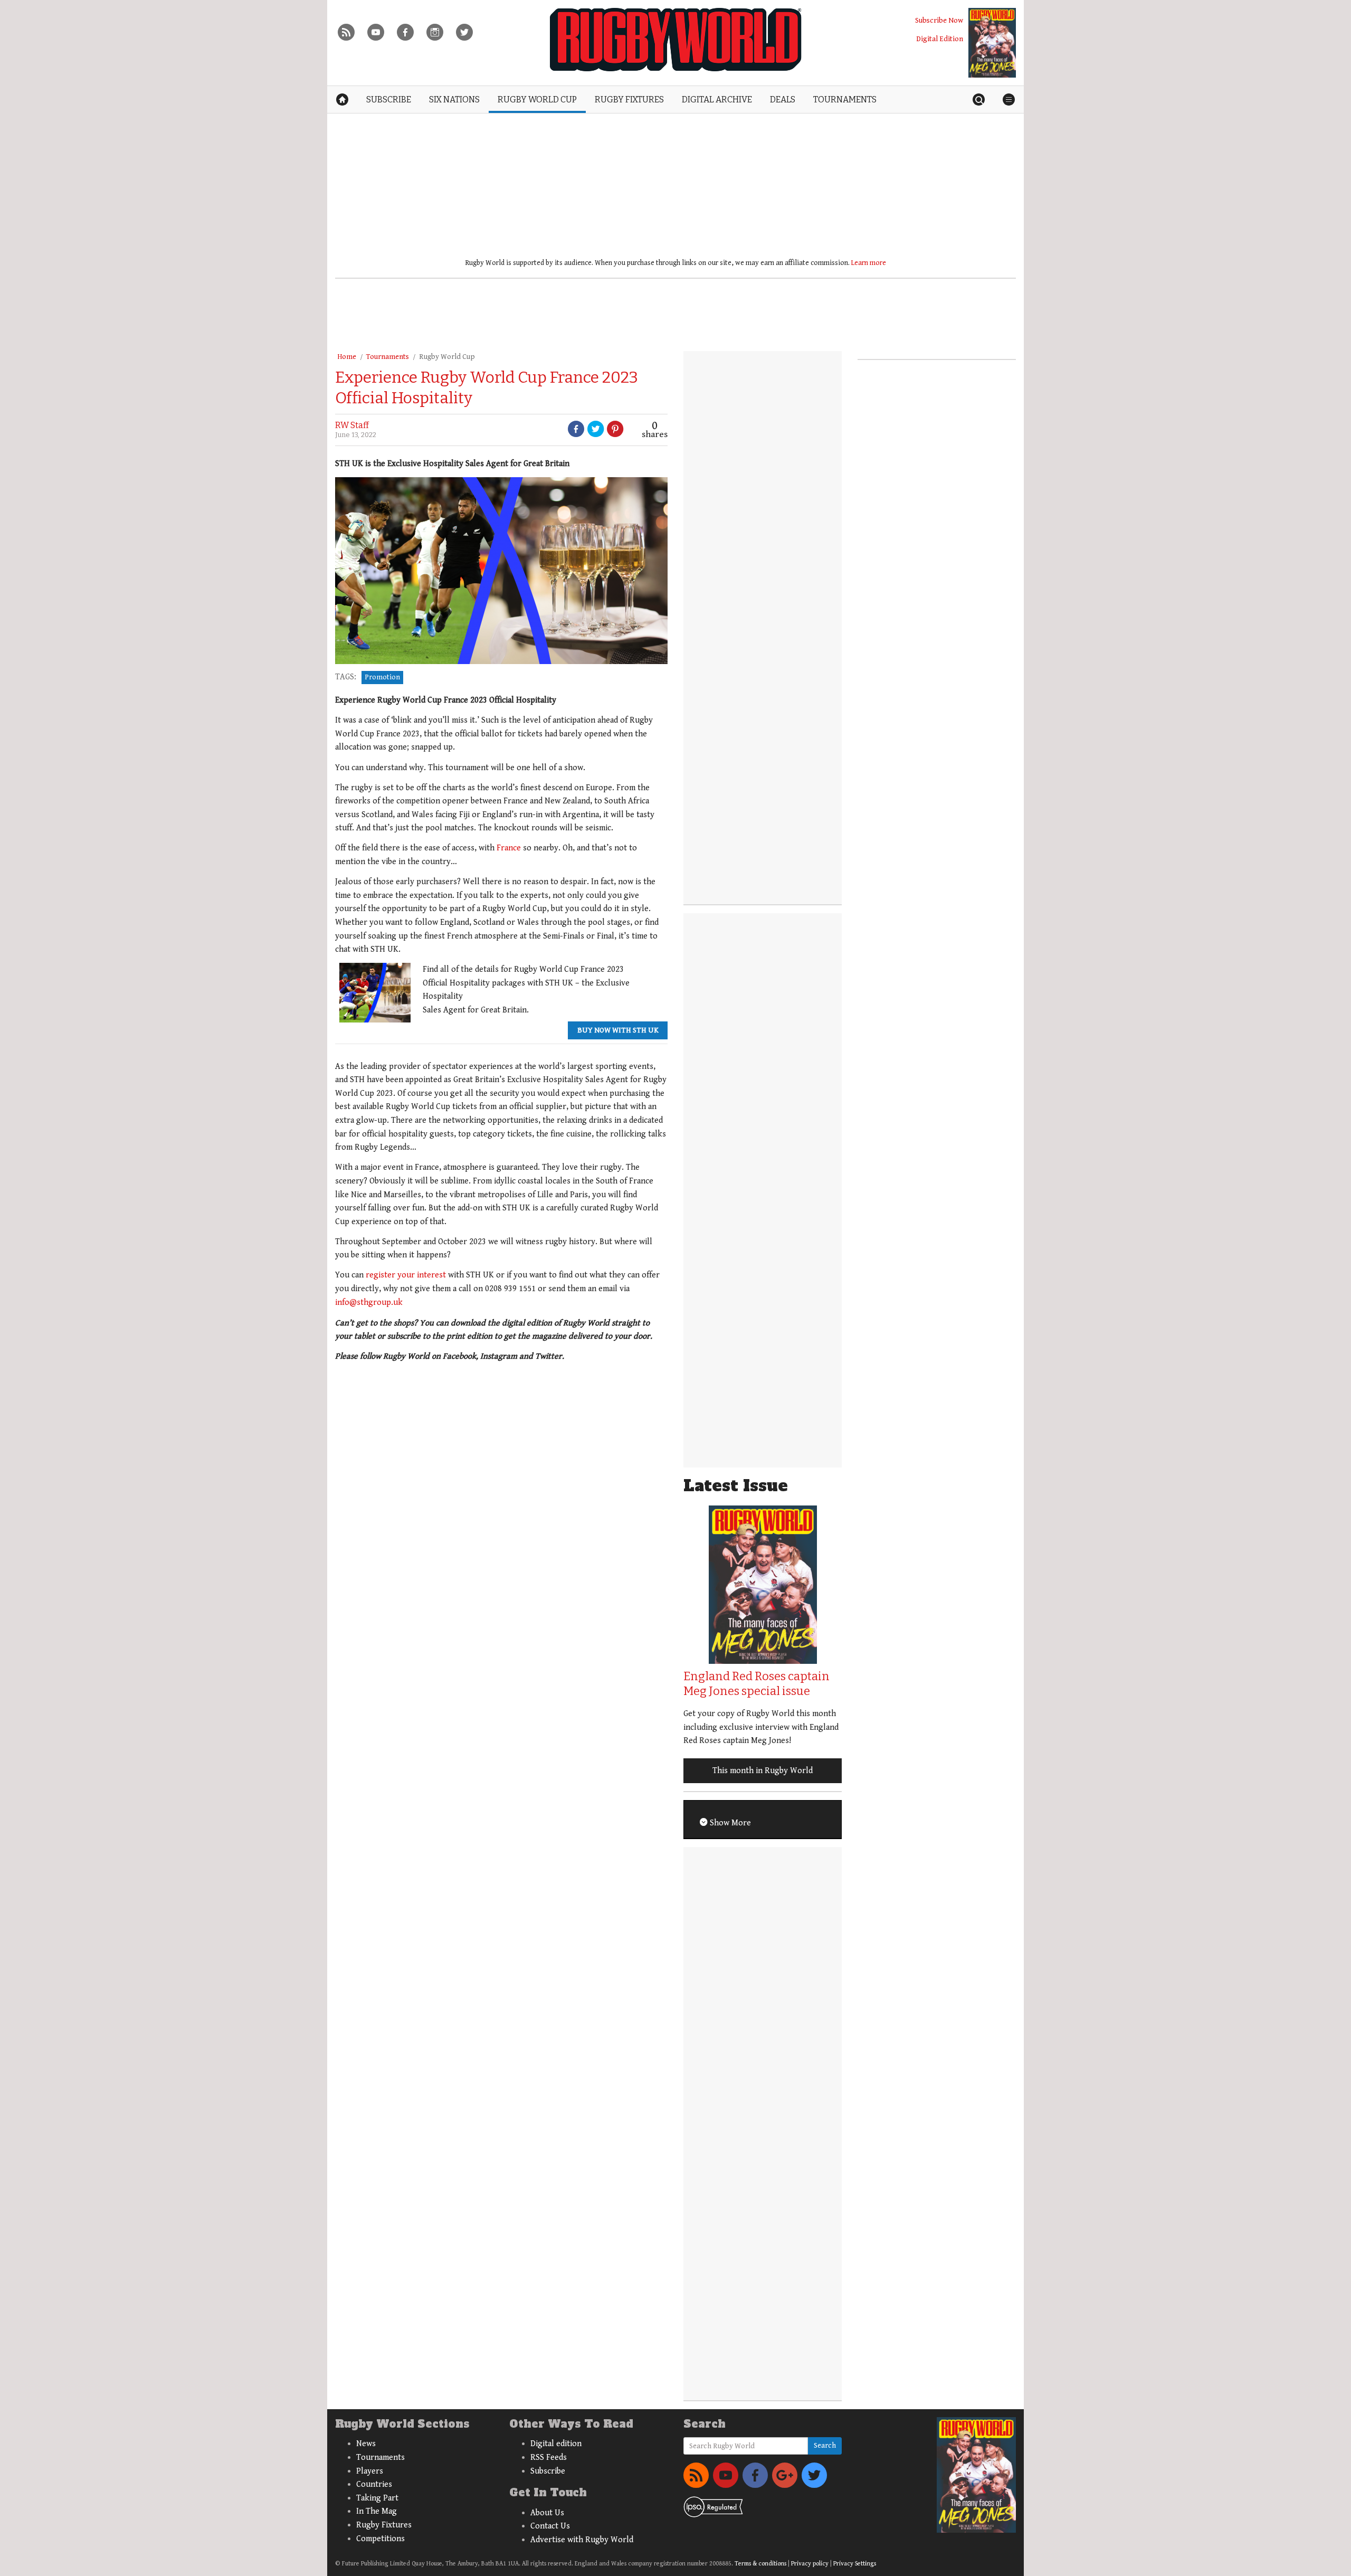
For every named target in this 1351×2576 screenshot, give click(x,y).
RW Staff (352, 425)
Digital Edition (940, 39)
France (509, 848)
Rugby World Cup (447, 357)
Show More (729, 1823)
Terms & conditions (760, 2564)
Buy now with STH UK (618, 1030)
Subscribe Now (939, 20)
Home (347, 357)
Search (825, 2446)
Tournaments (388, 357)
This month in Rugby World (763, 1771)
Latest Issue (736, 1486)
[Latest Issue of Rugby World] (992, 43)
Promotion (382, 677)
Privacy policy (810, 2564)
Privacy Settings (855, 2564)
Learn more (869, 263)
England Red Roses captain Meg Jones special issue (757, 1684)
